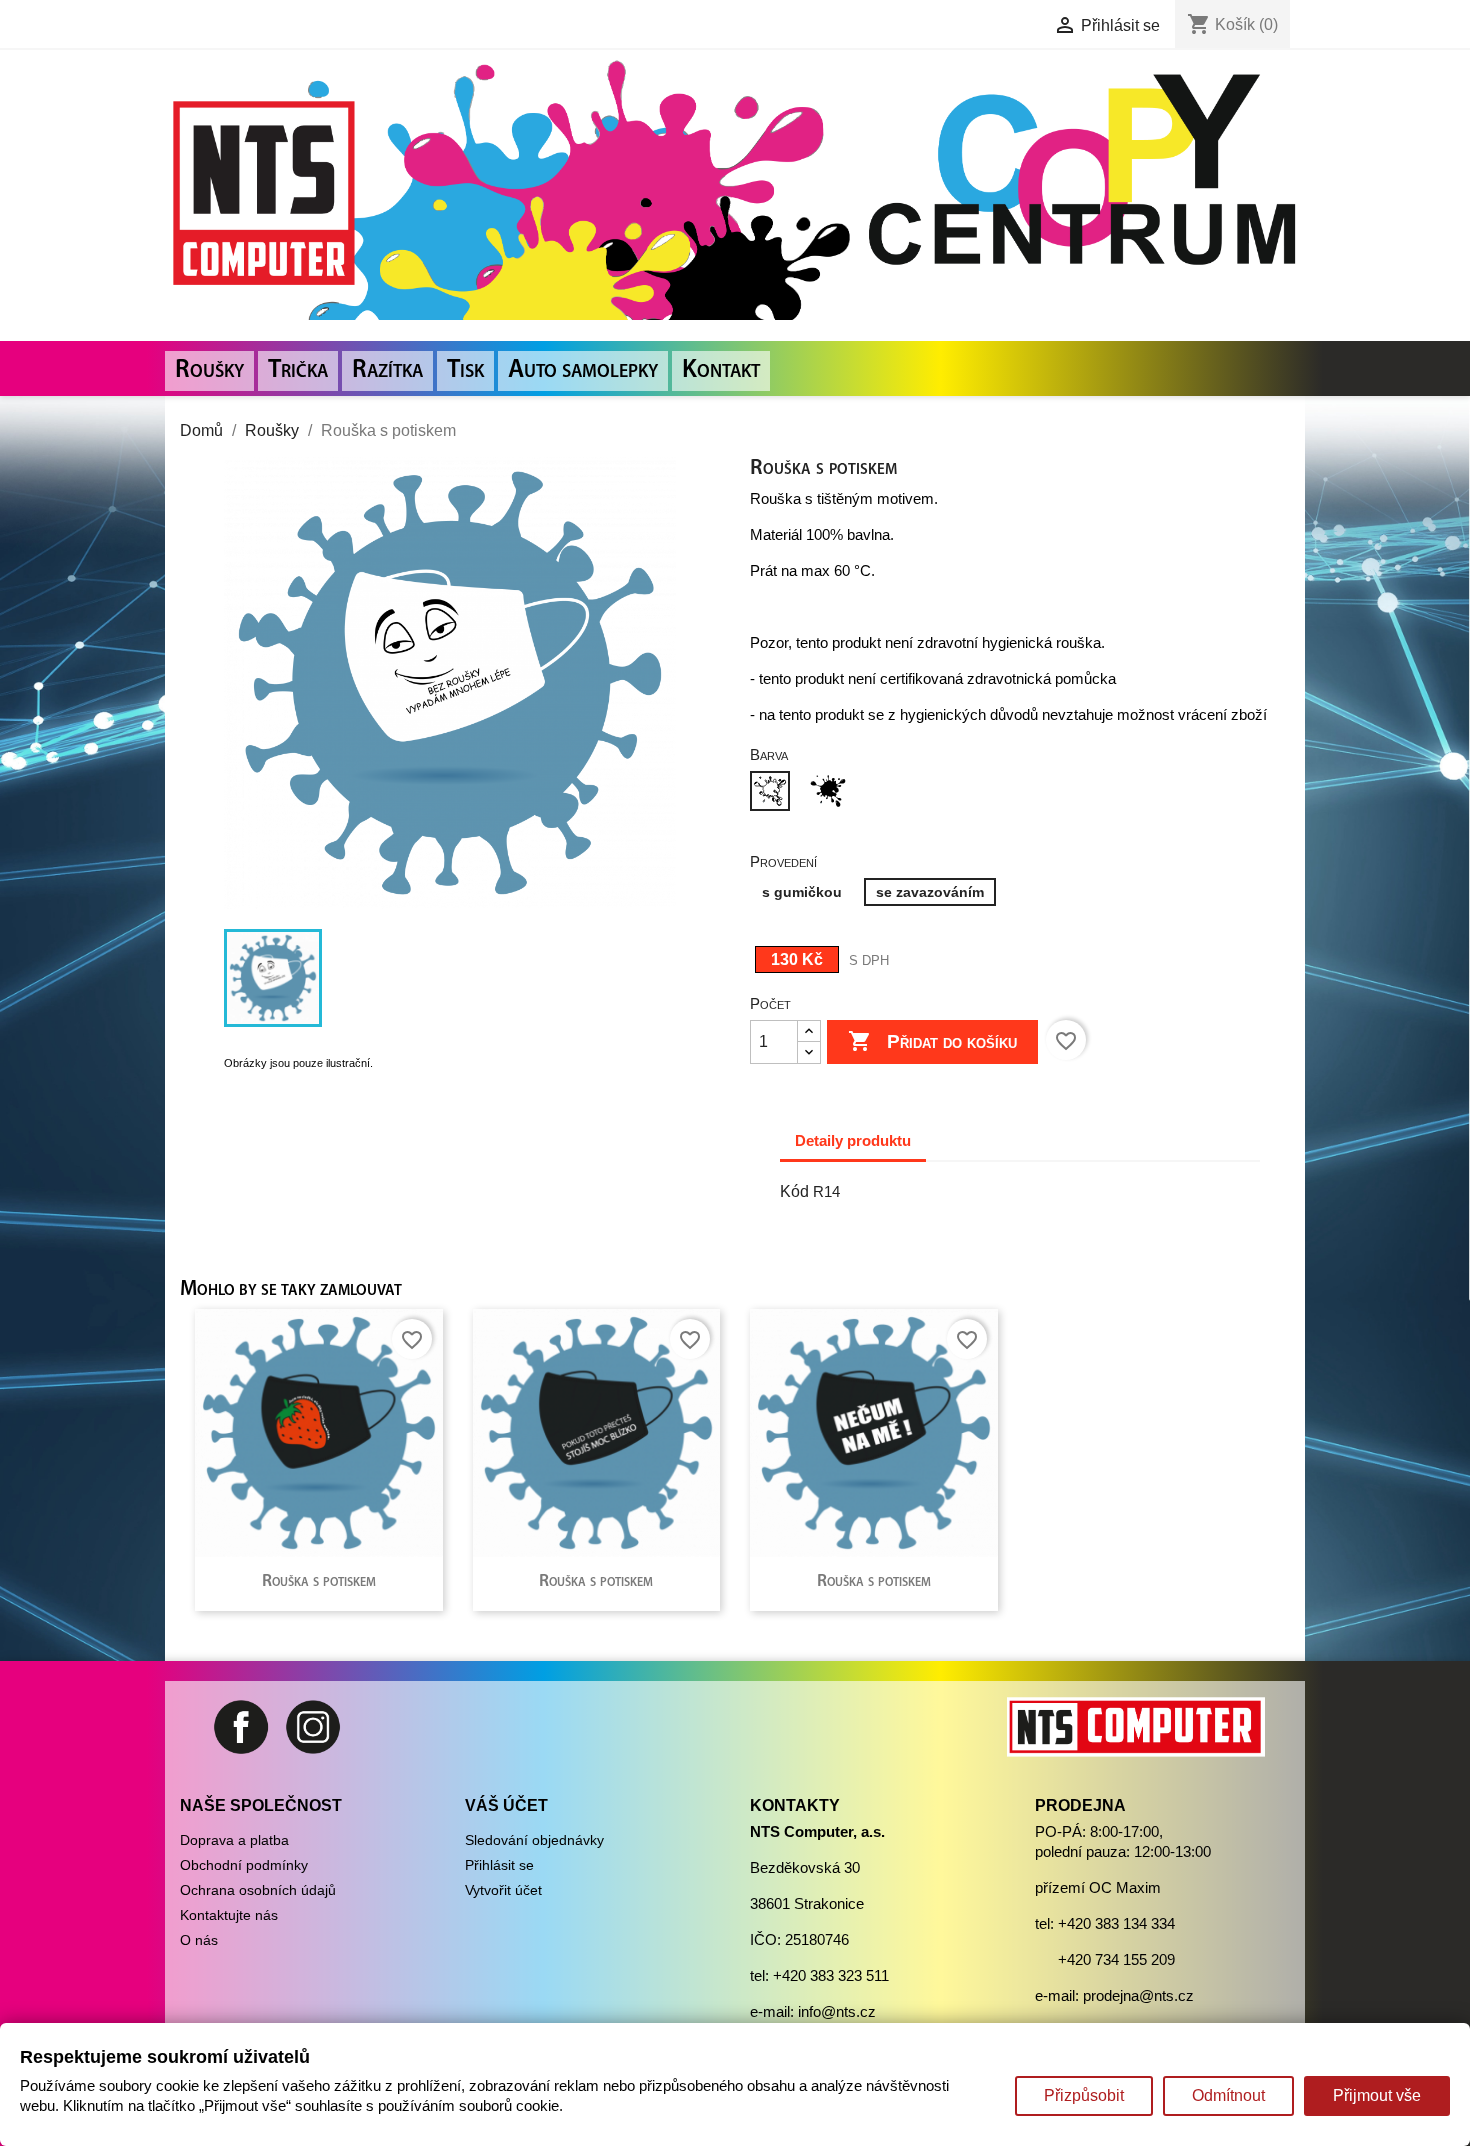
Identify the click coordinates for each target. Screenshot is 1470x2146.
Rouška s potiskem (319, 1581)
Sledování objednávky (534, 1840)
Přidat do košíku (932, 1041)
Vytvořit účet (503, 1890)
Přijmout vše (1377, 2095)
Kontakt (721, 370)
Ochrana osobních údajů (258, 1890)
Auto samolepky (583, 370)
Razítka (387, 370)
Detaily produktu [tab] (853, 1140)
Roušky (209, 370)
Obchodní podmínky (244, 1865)
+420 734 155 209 (1116, 1959)
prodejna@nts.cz (1138, 1995)
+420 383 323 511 (831, 1975)
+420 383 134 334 (1116, 1923)
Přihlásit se (499, 1865)
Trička (298, 370)
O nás (199, 1940)
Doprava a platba (234, 1840)
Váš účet (506, 1805)
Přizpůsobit (1084, 2095)
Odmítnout (1228, 2095)
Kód (794, 1191)
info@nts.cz (837, 2011)
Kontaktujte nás (229, 1915)
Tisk (465, 370)
